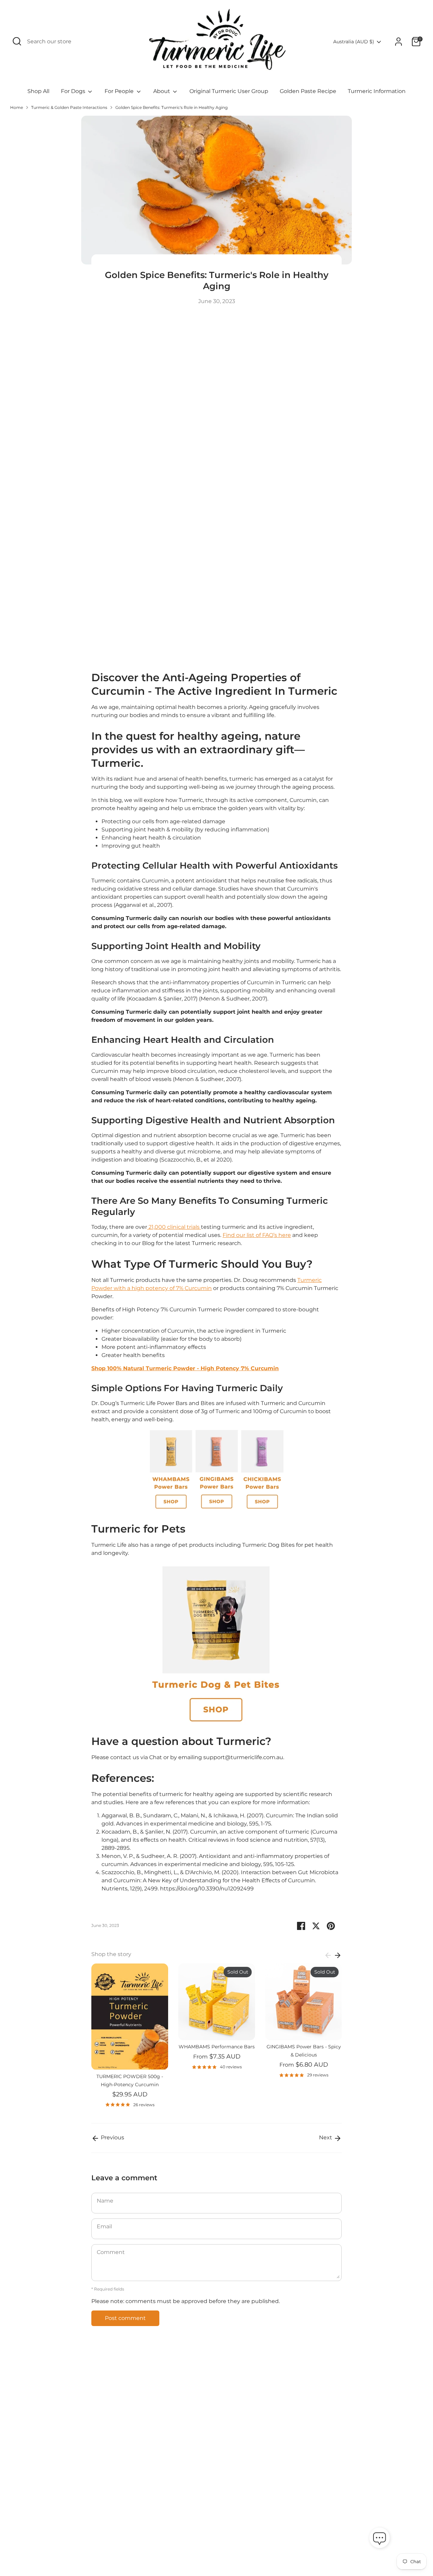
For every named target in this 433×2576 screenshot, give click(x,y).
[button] (380, 2539)
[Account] (398, 42)
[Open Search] (17, 41)
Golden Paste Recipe (308, 91)
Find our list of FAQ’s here (257, 1235)
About (162, 91)
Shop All (38, 91)
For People (120, 91)
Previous (112, 2137)
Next (326, 2137)
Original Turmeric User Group (229, 91)
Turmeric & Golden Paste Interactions (69, 107)
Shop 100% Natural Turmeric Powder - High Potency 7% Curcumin (185, 1368)
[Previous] (328, 1955)
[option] (125, 2038)
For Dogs (74, 91)
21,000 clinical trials (174, 1227)
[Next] (338, 1955)
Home (17, 107)
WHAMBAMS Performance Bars (217, 2047)
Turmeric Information (377, 91)
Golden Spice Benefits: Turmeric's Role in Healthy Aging (172, 107)
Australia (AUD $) (354, 42)
